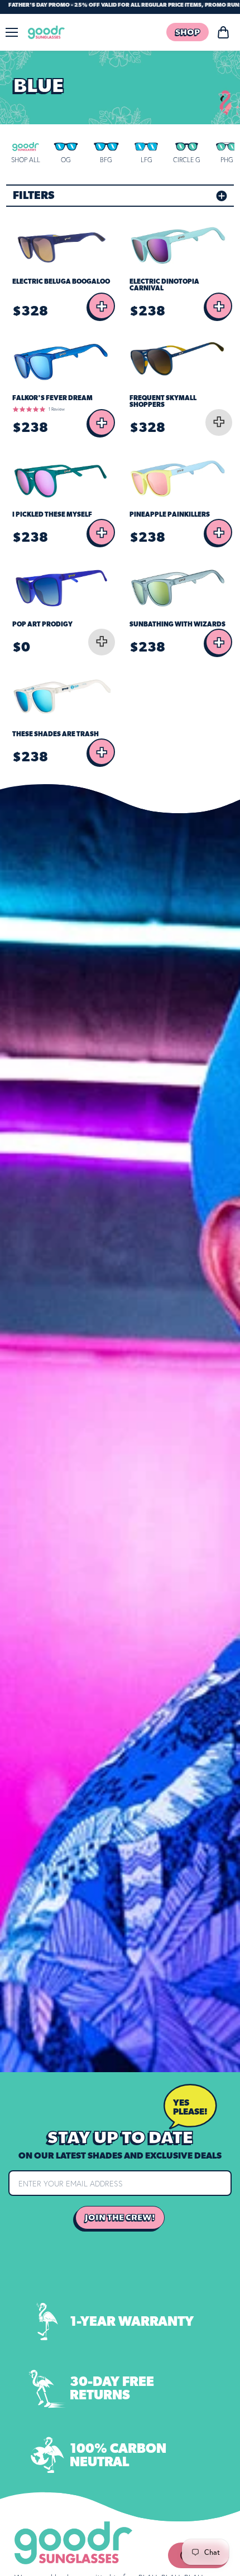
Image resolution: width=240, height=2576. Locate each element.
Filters (33, 196)
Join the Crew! (120, 2218)
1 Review (57, 409)
